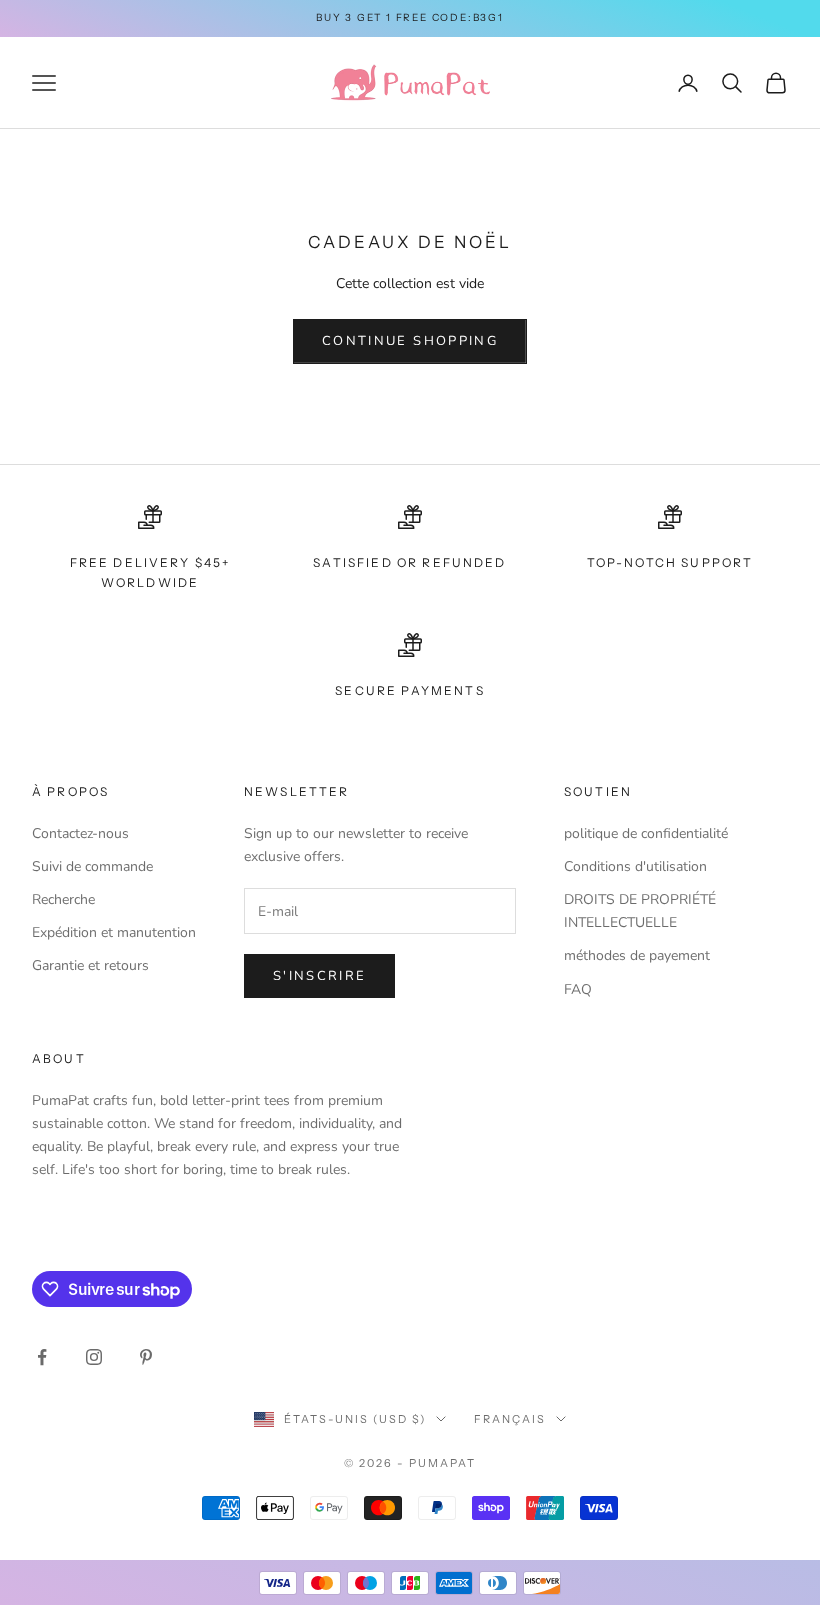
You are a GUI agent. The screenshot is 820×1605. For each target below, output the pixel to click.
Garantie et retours (90, 965)
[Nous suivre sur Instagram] (94, 1357)
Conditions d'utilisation (635, 866)
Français (510, 1419)
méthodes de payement (637, 955)
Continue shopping (410, 341)
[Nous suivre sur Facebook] (42, 1357)
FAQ (578, 989)
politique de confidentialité (646, 833)
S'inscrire (319, 976)
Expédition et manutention (114, 932)
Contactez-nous (80, 833)
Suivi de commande (92, 866)
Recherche (63, 899)
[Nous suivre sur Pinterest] (146, 1357)
